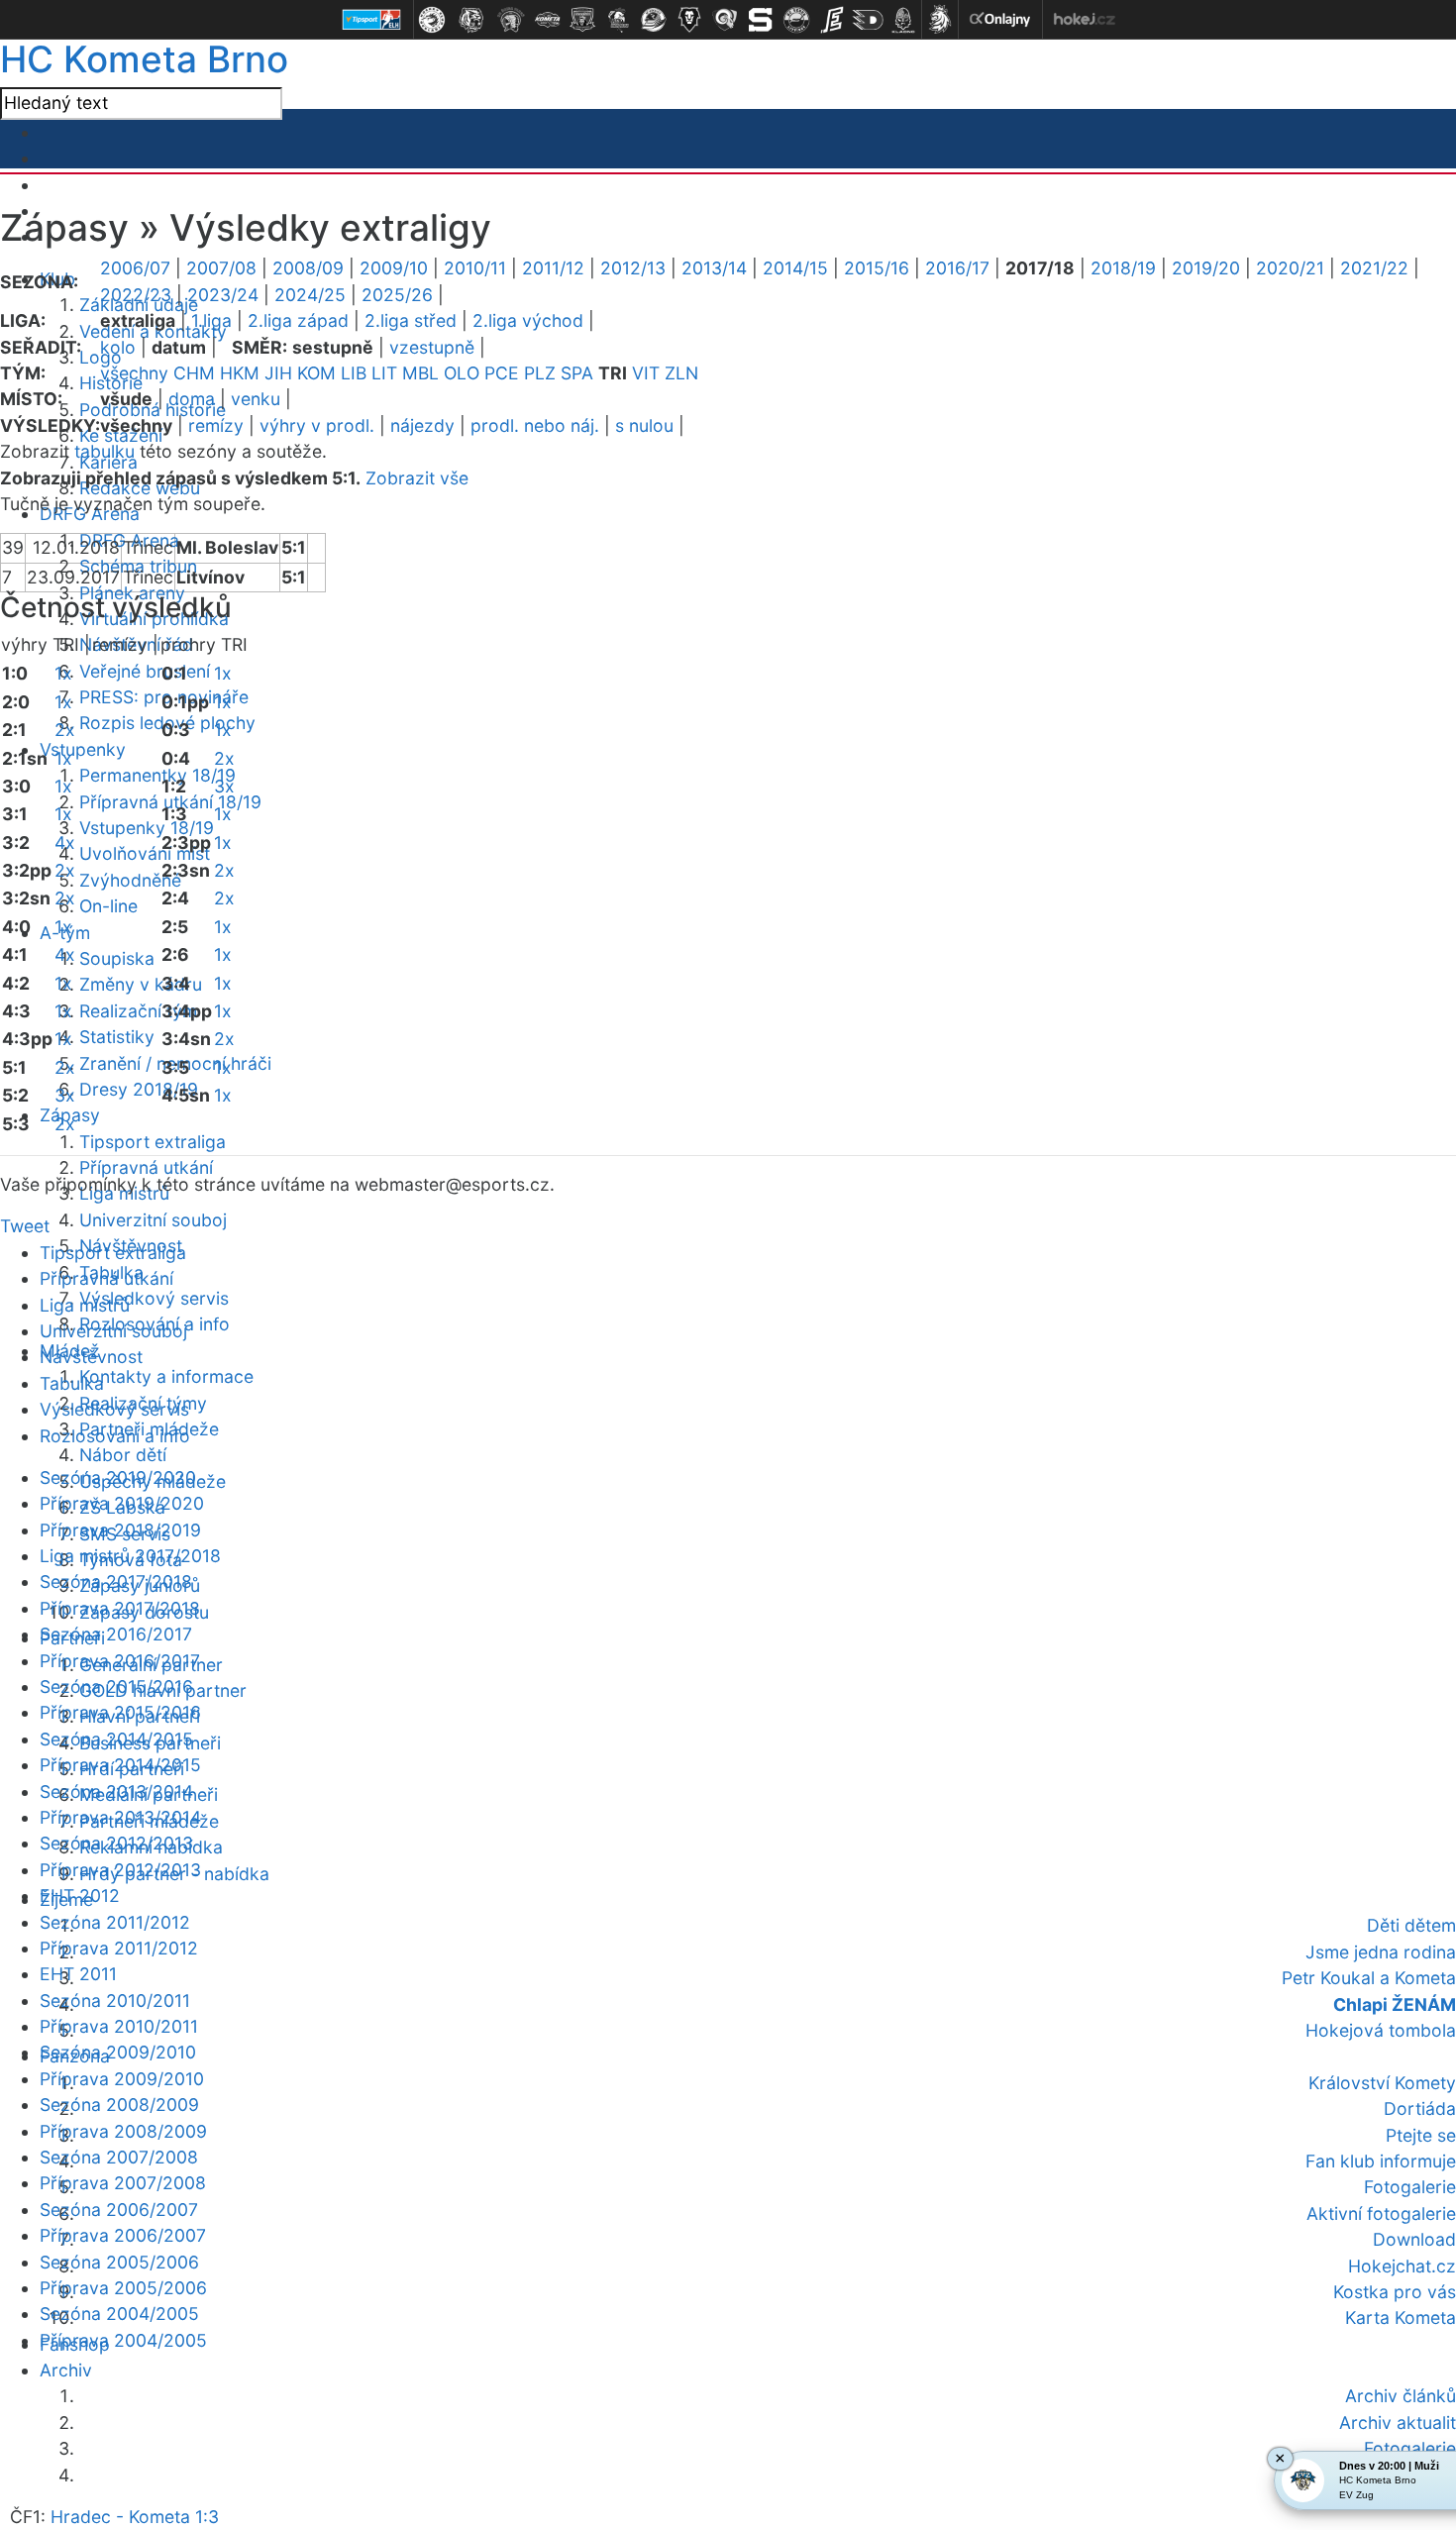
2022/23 (136, 295)
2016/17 (957, 268)
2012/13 (633, 268)
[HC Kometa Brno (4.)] (547, 20)
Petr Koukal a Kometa (1369, 1978)
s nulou (644, 425)
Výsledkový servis (154, 1298)
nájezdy (422, 425)
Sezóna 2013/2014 (116, 1792)
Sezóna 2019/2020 (118, 1477)
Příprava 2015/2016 (120, 1712)
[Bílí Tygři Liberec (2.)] (471, 20)
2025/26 (397, 295)
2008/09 (308, 268)
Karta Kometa (1401, 2318)
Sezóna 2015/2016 (116, 1687)
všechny (134, 373)
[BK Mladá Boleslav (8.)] (689, 20)
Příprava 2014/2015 (120, 1765)
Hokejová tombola (1381, 2030)
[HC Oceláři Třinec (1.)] (432, 20)
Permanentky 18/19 (157, 775)
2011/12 (553, 268)
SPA (577, 373)
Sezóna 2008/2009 (119, 2105)
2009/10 (394, 268)
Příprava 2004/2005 (123, 2340)
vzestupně (432, 347)
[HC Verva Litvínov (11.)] (796, 20)
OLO (462, 373)
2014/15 (795, 268)
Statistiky (117, 1037)
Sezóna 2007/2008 (119, 2157)
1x (63, 673)
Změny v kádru (141, 984)
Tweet (25, 1226)
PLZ (540, 373)
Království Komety (1382, 2083)
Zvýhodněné (130, 880)
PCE (502, 373)
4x (65, 843)
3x (65, 1095)
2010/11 (475, 268)
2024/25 (310, 295)
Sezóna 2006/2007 (119, 2210)
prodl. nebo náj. (535, 425)
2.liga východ (528, 320)
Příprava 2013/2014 (120, 1817)
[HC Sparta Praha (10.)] (761, 20)
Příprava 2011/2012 (119, 1948)
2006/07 (135, 268)
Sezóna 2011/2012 (115, 1922)
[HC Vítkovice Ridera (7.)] (654, 20)
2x (65, 730)
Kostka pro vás (1395, 2292)
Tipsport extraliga (153, 1142)
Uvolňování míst (145, 853)
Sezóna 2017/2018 (116, 1581)
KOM (316, 373)
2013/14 (714, 268)
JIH (278, 373)
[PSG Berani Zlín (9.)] (725, 20)
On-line (108, 906)
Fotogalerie (1410, 2187)
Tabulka (72, 1383)
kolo (118, 347)
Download (1414, 2239)
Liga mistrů (85, 1305)
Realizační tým (138, 1011)
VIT (646, 373)
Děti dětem (1411, 1925)
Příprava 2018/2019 (120, 1530)
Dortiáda (1420, 2108)
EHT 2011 (78, 1974)
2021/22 (1374, 268)
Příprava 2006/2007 (123, 2235)
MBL (420, 373)
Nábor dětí (123, 1455)
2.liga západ (298, 320)
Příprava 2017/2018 (120, 1608)
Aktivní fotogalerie (1381, 2214)
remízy (216, 425)
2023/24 (223, 295)
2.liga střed (411, 320)
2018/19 (1123, 268)
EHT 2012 (80, 1896)
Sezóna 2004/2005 (119, 2314)
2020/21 (1290, 268)
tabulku (104, 451)
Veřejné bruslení (145, 671)
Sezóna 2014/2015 (116, 1739)
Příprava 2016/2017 (120, 1661)
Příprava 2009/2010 (122, 2079)
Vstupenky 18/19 (147, 828)
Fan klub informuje (1381, 2161)
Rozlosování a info (115, 1436)
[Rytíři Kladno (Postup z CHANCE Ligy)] (903, 20)
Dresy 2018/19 (139, 1089)
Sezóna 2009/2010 (118, 2052)
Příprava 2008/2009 (123, 2131)
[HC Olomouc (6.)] (618, 20)
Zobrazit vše (417, 478)
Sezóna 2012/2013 (116, 1843)
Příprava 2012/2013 (120, 1870)
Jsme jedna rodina (1381, 1952)
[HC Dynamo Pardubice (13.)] (868, 20)
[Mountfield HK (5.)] (582, 20)
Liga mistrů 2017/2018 (130, 1556)
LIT (384, 373)
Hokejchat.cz (1402, 2266)
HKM (240, 373)
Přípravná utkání (146, 1167)
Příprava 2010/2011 (119, 2026)
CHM (194, 373)
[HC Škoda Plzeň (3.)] (511, 20)
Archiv (66, 2370)
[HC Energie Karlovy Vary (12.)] (832, 20)
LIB (354, 373)
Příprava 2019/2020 (122, 1503)
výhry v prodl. (317, 425)
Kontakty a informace (166, 1376)
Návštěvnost (91, 1357)
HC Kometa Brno (144, 59)
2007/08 (221, 268)
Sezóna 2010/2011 (115, 2001)
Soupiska (117, 958)
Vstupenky (83, 749)
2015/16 (877, 268)
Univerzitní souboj (153, 1220)
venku (256, 399)
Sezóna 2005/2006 (119, 2262)
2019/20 (1206, 268)
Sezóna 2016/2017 (116, 1634)
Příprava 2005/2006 (123, 2288)
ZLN (681, 373)
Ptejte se (1421, 2135)
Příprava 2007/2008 (123, 2183)
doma (192, 399)
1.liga (211, 320)
